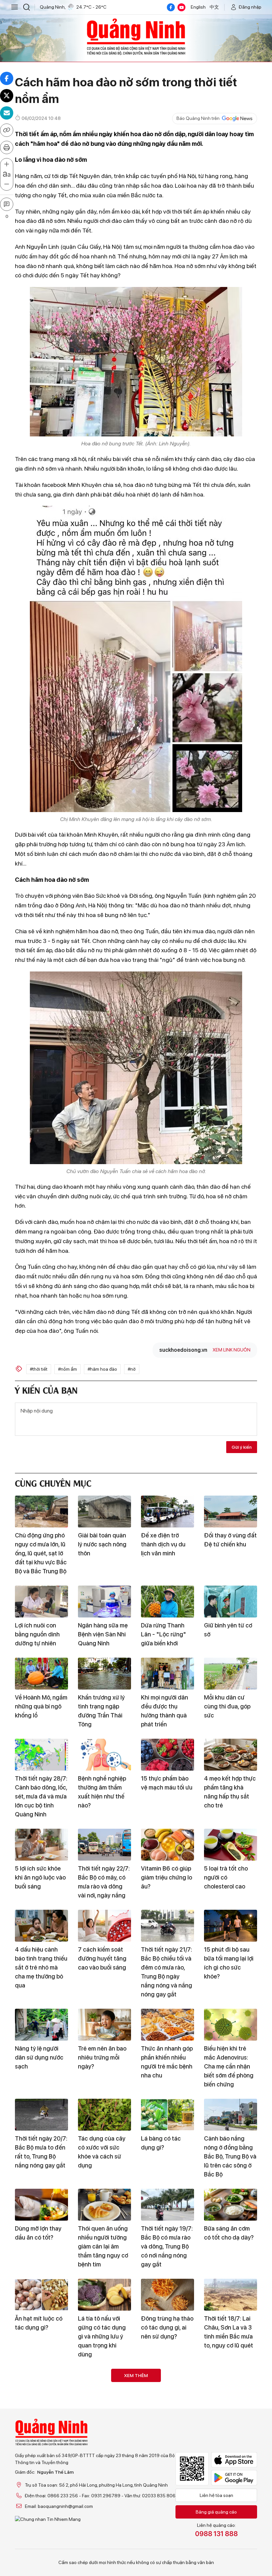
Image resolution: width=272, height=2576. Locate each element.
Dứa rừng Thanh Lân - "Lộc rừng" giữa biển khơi (164, 1634)
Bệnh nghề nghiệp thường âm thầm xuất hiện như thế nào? (102, 1792)
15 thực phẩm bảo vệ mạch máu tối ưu (167, 1783)
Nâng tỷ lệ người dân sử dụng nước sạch (39, 2057)
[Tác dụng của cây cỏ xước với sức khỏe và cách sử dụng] (104, 2115)
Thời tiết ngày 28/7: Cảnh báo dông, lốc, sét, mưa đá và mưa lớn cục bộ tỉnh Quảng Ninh (41, 1796)
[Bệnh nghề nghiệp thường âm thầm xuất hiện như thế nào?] (104, 1755)
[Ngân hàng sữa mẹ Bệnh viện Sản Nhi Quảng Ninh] (104, 1602)
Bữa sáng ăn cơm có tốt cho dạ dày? (229, 2233)
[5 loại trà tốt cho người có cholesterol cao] (231, 1845)
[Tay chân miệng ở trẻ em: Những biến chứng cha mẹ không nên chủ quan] (168, 2466)
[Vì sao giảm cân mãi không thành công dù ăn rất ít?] (104, 2385)
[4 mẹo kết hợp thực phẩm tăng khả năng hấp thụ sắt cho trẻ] (231, 1755)
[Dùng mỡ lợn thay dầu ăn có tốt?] (41, 2205)
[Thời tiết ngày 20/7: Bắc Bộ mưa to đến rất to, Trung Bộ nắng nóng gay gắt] (41, 2115)
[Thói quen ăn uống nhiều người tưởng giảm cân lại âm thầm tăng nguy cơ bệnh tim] (104, 2205)
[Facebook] (171, 7)
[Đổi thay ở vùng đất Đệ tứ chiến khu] (231, 1512)
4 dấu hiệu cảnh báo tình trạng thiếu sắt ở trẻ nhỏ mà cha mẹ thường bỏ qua (41, 1967)
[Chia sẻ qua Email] (7, 113)
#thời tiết (39, 1369)
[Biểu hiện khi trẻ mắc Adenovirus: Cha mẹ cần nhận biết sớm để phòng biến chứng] (231, 2025)
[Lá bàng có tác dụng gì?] (168, 2115)
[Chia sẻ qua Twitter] (7, 96)
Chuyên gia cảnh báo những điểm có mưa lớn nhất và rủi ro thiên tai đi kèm (167, 2422)
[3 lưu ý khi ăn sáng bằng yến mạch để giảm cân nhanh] (41, 2556)
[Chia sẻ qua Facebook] (7, 78)
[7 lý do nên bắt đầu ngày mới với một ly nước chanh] (231, 2385)
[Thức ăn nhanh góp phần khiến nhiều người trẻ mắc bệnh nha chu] (168, 2025)
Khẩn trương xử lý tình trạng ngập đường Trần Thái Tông (101, 1711)
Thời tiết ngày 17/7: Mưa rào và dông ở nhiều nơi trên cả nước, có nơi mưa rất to (41, 2507)
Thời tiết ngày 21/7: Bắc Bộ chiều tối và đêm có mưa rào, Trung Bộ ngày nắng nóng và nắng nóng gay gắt (167, 1972)
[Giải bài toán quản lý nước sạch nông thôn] (104, 1512)
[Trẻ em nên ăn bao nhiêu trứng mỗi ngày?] (104, 2025)
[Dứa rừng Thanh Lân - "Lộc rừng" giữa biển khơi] (168, 1602)
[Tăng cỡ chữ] (7, 164)
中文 (214, 7)
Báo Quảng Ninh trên (198, 118)
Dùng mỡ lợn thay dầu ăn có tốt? (38, 2233)
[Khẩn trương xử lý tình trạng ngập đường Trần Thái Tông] (104, 1674)
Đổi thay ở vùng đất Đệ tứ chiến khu (230, 1540)
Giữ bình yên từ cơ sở (228, 1630)
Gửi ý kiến (242, 1447)
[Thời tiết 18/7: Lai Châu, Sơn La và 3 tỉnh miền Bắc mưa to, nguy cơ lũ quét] (231, 2295)
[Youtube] (181, 7)
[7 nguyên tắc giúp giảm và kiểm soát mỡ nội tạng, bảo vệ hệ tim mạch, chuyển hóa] (231, 2556)
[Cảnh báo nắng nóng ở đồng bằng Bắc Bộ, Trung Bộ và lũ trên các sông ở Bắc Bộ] (231, 2115)
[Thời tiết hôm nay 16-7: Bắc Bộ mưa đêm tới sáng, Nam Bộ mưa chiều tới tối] (104, 2556)
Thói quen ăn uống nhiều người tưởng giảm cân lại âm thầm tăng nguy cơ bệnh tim (103, 2246)
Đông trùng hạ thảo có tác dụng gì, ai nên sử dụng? (167, 2327)
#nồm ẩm (68, 1369)
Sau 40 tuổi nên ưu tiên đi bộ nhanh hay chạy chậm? (40, 2417)
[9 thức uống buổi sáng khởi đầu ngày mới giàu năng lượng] (168, 2556)
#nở (132, 1369)
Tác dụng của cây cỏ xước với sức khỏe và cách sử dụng (102, 2152)
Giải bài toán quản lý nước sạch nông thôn (102, 1544)
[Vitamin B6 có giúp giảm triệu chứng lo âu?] (168, 1845)
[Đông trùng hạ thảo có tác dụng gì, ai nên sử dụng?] (168, 2295)
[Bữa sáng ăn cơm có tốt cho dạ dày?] (231, 2205)
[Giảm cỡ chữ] (7, 184)
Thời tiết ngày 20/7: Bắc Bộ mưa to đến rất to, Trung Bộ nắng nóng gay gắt (41, 2152)
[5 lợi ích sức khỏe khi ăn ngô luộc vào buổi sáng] (41, 1845)
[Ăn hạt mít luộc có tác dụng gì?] (41, 2295)
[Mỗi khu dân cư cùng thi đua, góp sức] (231, 1674)
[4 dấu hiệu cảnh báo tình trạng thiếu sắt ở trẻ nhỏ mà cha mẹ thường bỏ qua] (41, 1926)
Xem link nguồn (232, 1350)
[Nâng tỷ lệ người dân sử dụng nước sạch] (41, 2025)
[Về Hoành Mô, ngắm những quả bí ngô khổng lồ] (41, 1674)
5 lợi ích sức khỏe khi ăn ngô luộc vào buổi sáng (40, 1877)
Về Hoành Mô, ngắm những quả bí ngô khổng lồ (41, 1706)
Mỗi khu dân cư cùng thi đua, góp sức (227, 1706)
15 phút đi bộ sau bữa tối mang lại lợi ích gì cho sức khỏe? (229, 1963)
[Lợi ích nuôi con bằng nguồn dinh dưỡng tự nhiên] (41, 1602)
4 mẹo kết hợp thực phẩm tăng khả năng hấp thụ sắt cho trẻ (230, 1792)
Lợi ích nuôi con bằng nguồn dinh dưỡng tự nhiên (37, 1634)
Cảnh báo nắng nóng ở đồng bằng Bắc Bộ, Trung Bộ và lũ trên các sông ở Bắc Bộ (230, 2156)
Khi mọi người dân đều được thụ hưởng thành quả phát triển (165, 1711)
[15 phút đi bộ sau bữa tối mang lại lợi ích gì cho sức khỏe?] (231, 1926)
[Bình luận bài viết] (7, 204)
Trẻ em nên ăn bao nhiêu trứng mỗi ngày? (102, 2057)
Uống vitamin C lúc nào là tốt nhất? (103, 2494)
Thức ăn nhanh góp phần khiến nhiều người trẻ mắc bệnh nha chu (167, 2062)
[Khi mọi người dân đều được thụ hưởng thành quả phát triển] (168, 1674)
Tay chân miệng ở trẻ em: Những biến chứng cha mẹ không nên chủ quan (166, 2507)
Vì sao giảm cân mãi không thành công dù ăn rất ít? (104, 2417)
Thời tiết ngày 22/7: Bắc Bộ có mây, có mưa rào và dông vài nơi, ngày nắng (104, 1882)
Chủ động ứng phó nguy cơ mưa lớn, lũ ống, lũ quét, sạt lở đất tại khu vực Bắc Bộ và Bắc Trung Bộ (41, 1553)
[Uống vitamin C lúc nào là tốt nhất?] (104, 2466)
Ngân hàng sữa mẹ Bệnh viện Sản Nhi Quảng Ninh (103, 1634)
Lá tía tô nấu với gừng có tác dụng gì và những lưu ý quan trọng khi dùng (102, 2336)
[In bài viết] (7, 147)
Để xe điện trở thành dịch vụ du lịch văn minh (163, 1544)
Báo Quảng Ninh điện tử (136, 37)
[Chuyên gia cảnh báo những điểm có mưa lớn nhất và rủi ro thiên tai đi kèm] (168, 2385)
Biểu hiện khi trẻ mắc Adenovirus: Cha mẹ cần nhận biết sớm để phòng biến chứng (229, 2066)
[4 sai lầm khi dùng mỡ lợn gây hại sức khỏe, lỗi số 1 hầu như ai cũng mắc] (231, 2466)
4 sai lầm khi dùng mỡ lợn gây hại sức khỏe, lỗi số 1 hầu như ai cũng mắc (229, 2503)
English (198, 7)
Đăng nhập (250, 7)
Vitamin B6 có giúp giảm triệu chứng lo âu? (167, 1877)
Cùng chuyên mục (53, 1482)
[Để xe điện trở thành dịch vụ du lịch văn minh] (168, 1512)
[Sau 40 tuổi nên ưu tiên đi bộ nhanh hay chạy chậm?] (41, 2385)
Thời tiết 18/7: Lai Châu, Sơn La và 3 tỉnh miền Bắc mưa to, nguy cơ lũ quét (229, 2332)
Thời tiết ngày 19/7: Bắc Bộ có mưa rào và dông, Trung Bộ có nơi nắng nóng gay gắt (167, 2246)
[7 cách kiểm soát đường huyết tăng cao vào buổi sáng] (104, 1926)
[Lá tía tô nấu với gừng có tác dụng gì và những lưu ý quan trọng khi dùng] (104, 2295)
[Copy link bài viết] (7, 130)
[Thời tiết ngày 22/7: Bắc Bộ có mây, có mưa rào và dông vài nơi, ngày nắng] (104, 1845)
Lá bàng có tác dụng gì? (161, 2143)
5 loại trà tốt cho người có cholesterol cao (226, 1877)
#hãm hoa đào (102, 1369)
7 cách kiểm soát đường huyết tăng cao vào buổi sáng (102, 1958)
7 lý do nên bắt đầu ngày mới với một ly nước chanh (230, 2417)
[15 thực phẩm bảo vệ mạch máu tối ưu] (168, 1755)
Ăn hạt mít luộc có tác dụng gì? (39, 2323)
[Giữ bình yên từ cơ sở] (231, 1602)
